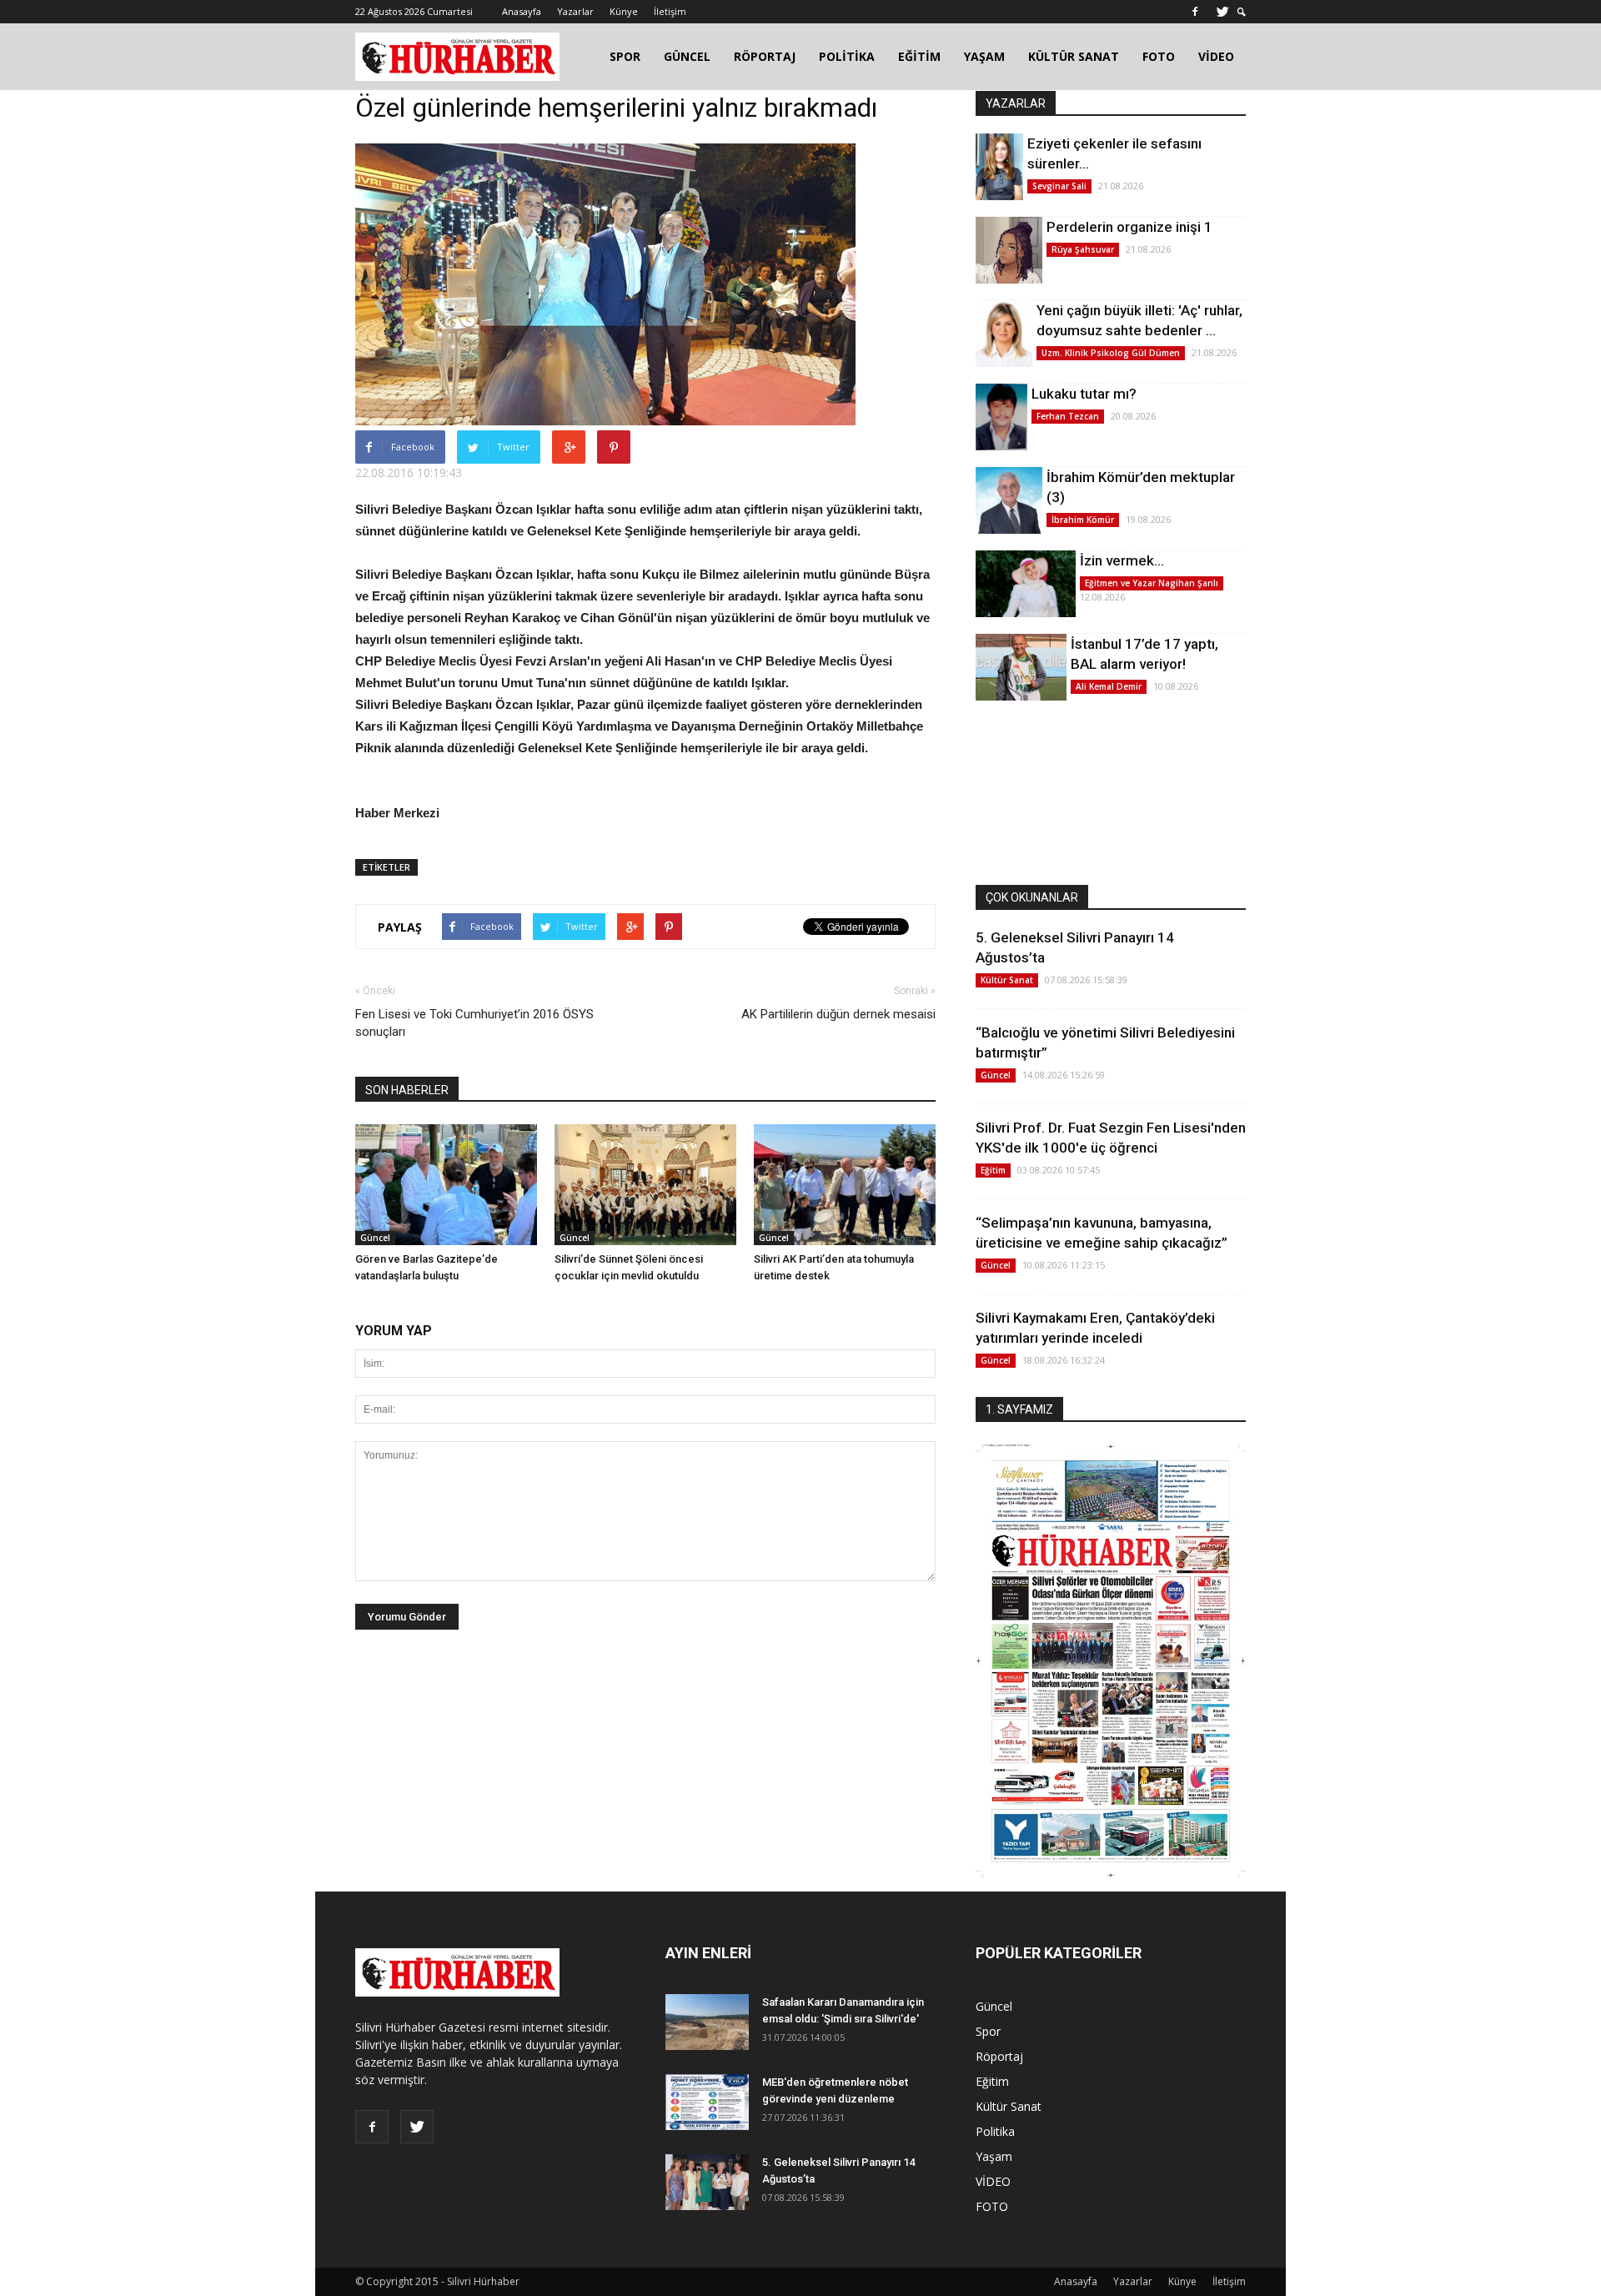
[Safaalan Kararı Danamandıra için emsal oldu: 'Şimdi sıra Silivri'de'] (707, 2022)
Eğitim (993, 1170)
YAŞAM (984, 56)
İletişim (670, 11)
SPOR (625, 56)
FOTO (1159, 56)
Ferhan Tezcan (1068, 416)
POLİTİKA (847, 56)
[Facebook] (1195, 12)
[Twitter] (1222, 12)
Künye (624, 11)
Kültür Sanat (1007, 980)
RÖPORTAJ (765, 56)
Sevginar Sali (1059, 186)
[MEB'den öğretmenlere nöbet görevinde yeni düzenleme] (707, 2102)
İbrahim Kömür (1083, 520)
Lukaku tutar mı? (1084, 394)
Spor (988, 2031)
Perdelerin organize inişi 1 (1129, 227)
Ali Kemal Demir (1109, 686)
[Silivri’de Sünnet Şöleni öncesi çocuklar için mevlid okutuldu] (645, 1185)
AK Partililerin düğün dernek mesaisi (838, 1014)
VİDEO (1216, 56)
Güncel (375, 1238)
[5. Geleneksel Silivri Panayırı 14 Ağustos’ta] (707, 2182)
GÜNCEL (687, 56)
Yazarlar (575, 11)
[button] (1242, 12)
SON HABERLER (407, 1090)
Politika (995, 2131)
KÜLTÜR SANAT (1074, 56)
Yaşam (994, 2156)
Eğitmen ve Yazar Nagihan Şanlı (1152, 583)
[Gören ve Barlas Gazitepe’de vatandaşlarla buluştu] (446, 1185)
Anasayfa (522, 11)
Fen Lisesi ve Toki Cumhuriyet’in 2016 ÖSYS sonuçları (474, 1023)
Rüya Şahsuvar (1083, 249)
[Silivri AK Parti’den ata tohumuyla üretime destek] (845, 1185)
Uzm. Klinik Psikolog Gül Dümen (1111, 353)
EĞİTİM (919, 56)
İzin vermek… (1122, 560)
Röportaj (999, 2056)
